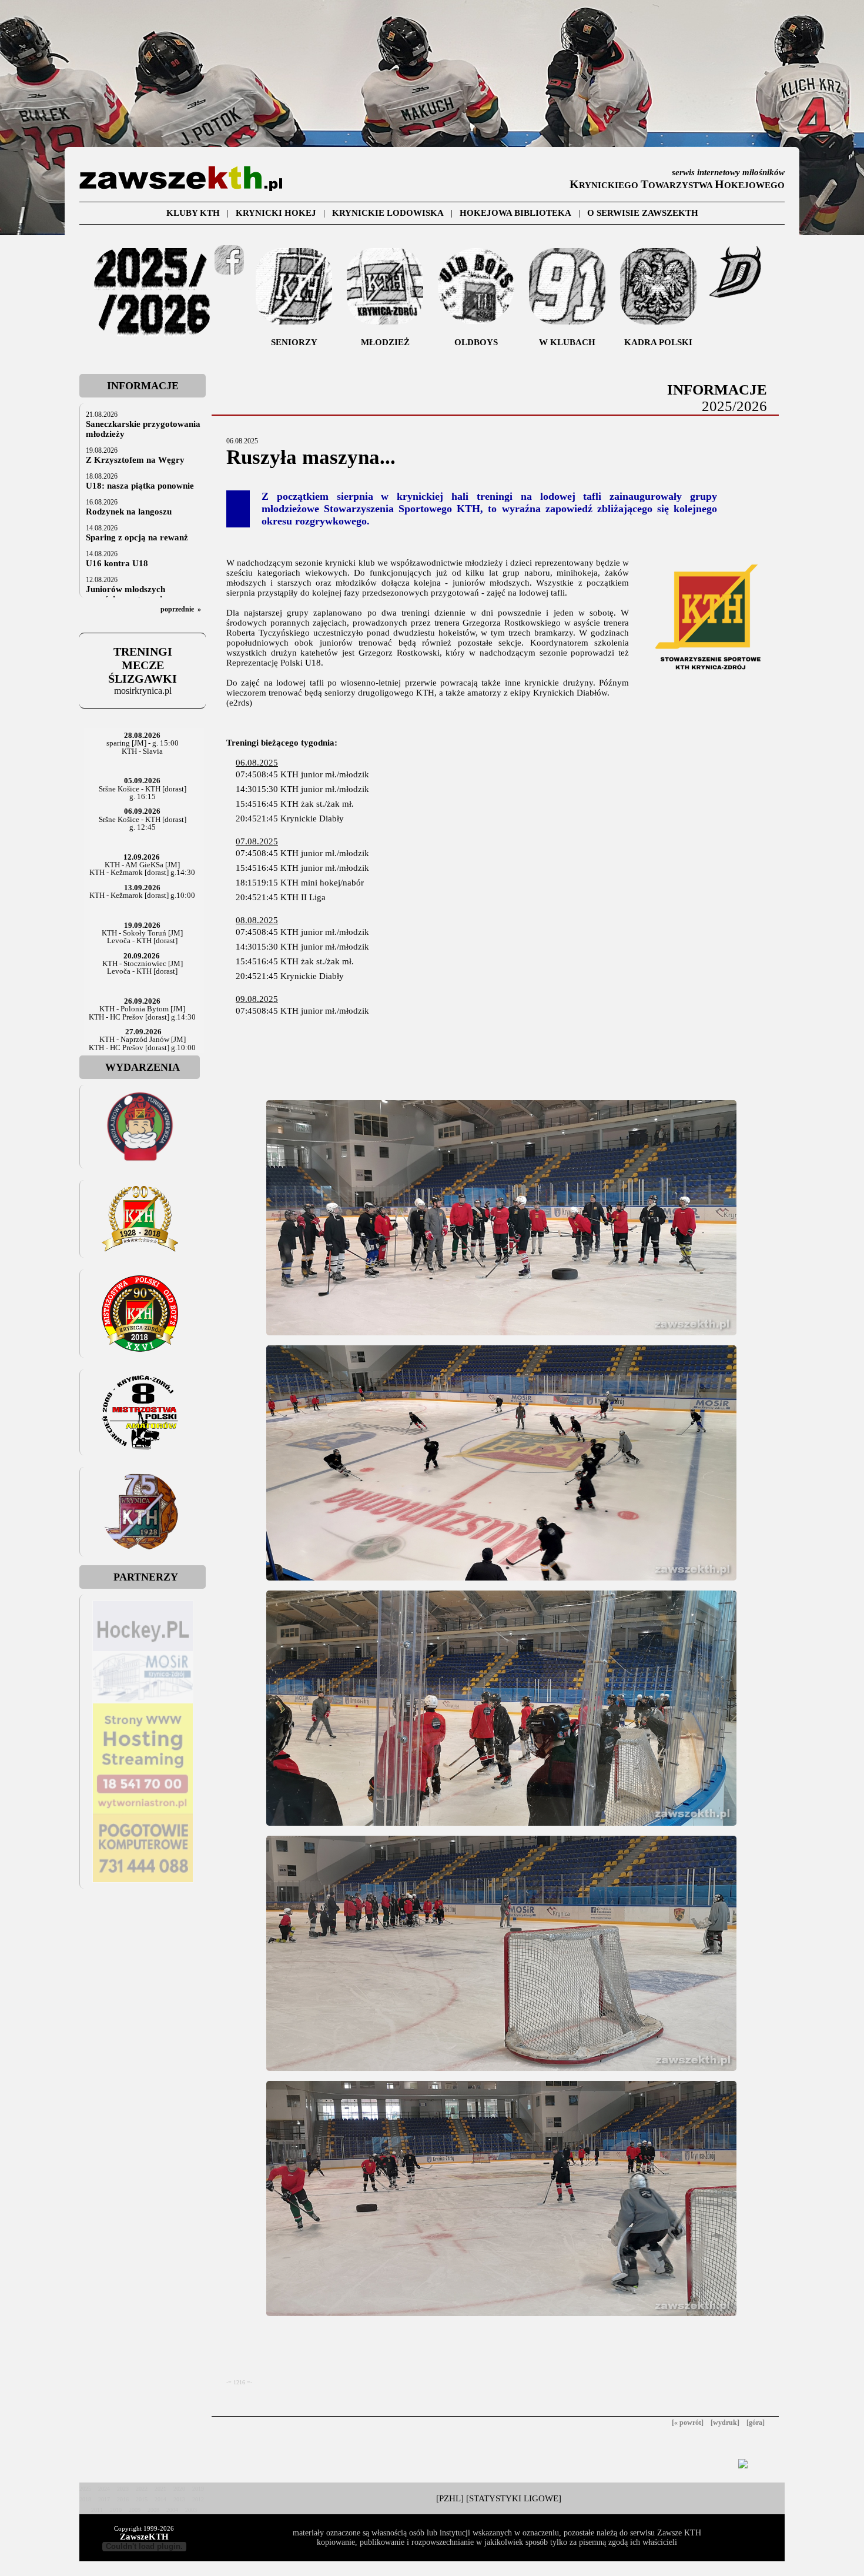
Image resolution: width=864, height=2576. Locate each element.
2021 (160, 2489)
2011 (97, 2510)
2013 (179, 2499)
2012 (198, 2499)
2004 (172, 2510)
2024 (104, 2489)
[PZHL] (450, 2498)
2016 (123, 2499)
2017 (104, 2499)
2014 (160, 2499)
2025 (85, 2489)
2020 (179, 2489)
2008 (153, 2510)
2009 (135, 2510)
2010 (116, 2510)
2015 (142, 2499)
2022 (142, 2489)
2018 (85, 2499)
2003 (191, 2510)
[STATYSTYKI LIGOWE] (514, 2498)
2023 (123, 2489)
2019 (198, 2489)
